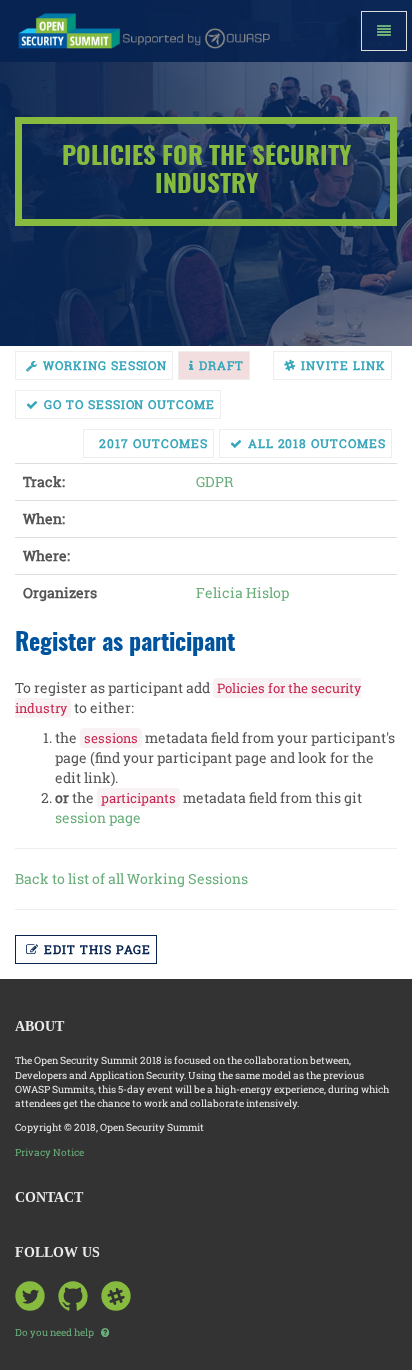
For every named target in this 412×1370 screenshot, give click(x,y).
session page (98, 817)
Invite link (343, 365)
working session (105, 365)
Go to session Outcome (129, 404)
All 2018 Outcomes (317, 443)
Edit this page (97, 949)
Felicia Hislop (242, 592)
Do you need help (55, 1332)
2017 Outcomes (153, 443)
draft (221, 365)
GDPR (214, 481)
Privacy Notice (49, 1152)
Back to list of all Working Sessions (131, 878)
